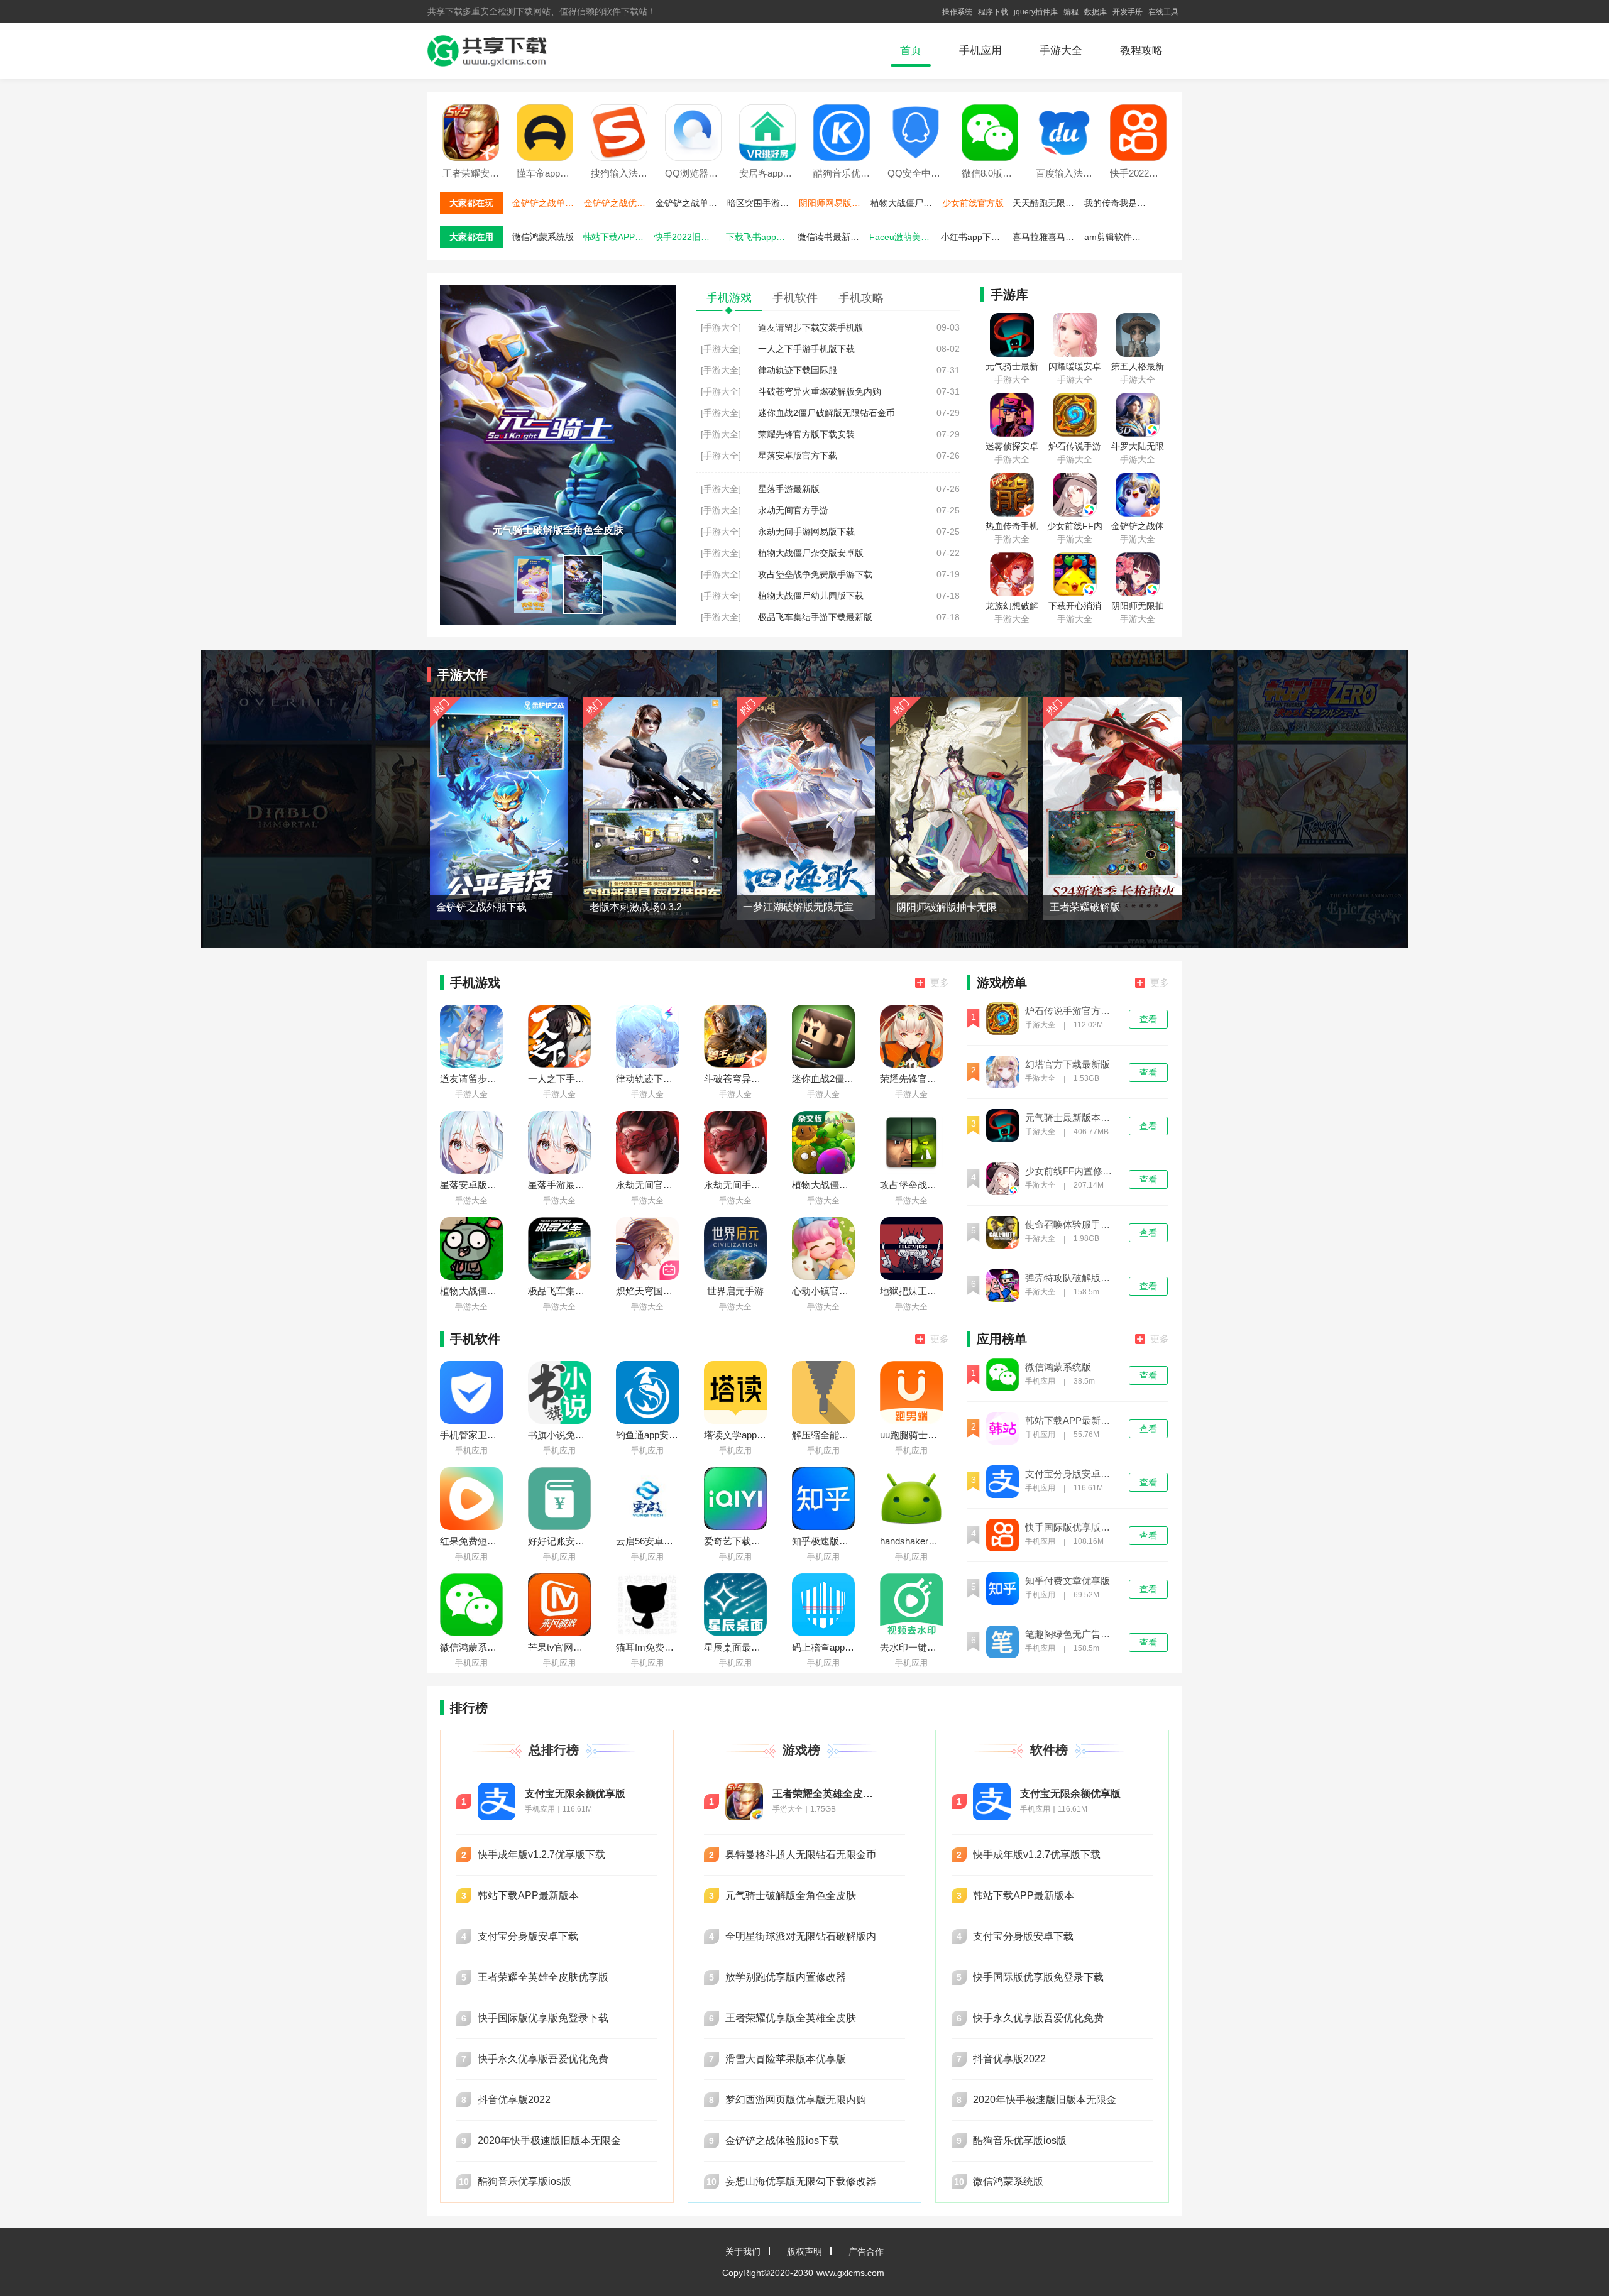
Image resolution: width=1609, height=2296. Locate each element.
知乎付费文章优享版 (1068, 1581)
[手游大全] (721, 327)
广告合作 (866, 2251)
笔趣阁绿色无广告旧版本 (1072, 1634)
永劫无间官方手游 (793, 510)
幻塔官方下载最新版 (1068, 1064)
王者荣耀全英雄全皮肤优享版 (826, 1794)
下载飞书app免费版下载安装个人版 (761, 237)
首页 (911, 51)
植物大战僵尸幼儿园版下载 (905, 203)
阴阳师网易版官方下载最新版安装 (833, 203)
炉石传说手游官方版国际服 (1072, 1011)
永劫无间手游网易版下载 (806, 532)
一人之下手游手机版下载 (806, 349)
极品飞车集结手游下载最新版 (815, 617)
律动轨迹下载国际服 (798, 370)
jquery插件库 (1036, 12)
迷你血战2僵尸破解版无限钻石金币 (826, 413)
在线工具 (1163, 12)
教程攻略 (1141, 51)
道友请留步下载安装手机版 (811, 327)
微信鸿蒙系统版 (543, 237)
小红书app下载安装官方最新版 (975, 237)
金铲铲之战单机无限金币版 (547, 203)
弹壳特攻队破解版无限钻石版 (1072, 1278)
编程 (1071, 12)
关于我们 (743, 2251)
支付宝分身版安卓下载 (1072, 1474)
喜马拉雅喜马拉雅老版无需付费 (1047, 237)
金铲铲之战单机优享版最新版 (690, 203)
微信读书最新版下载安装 (832, 237)
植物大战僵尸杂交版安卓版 (811, 553)
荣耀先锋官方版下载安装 (806, 434)
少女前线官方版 (973, 203)
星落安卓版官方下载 (798, 456)
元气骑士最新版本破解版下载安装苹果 (1072, 1118)
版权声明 (804, 2251)
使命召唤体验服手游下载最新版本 (1072, 1225)
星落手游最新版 (789, 489)
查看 (1148, 1019)
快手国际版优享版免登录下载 (1072, 1528)
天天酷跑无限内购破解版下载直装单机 (1047, 203)
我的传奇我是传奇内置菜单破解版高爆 (1119, 203)
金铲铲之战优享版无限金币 (618, 203)
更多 (940, 982)
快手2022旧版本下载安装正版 (689, 237)
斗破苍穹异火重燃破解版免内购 (820, 391)
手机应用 (980, 51)
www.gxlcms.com (850, 2273)
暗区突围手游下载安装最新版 (762, 203)
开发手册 (1128, 12)
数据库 (1096, 12)
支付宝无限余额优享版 (575, 1794)
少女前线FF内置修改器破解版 (1072, 1171)
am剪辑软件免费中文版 (1119, 237)
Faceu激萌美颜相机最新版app (904, 237)
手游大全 (1061, 51)
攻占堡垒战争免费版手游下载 (815, 574)
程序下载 (993, 12)
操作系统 (957, 12)
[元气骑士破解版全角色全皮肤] (558, 290)
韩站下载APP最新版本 (617, 237)
